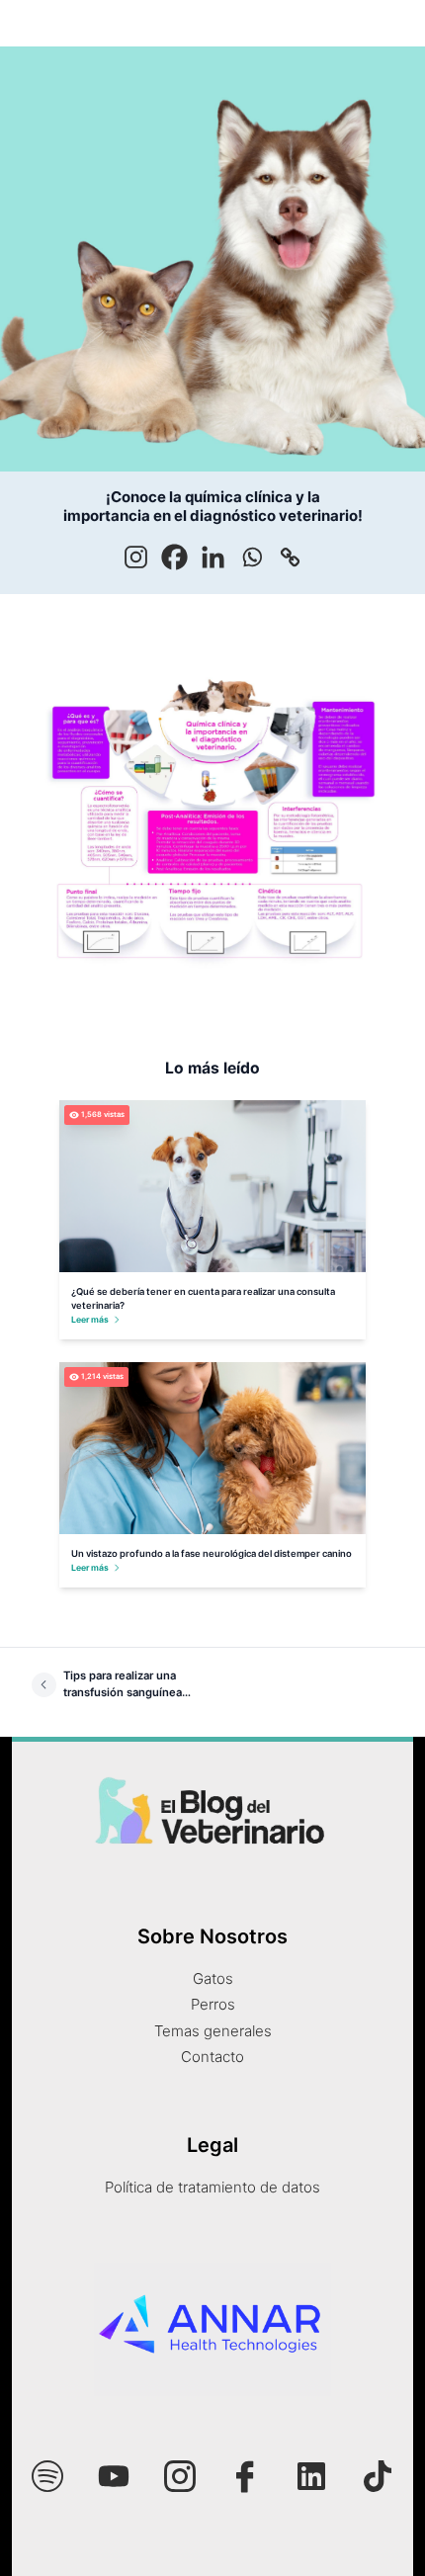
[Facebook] (174, 557)
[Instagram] (136, 557)
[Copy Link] (290, 557)
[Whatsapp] (252, 557)
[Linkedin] (213, 557)
